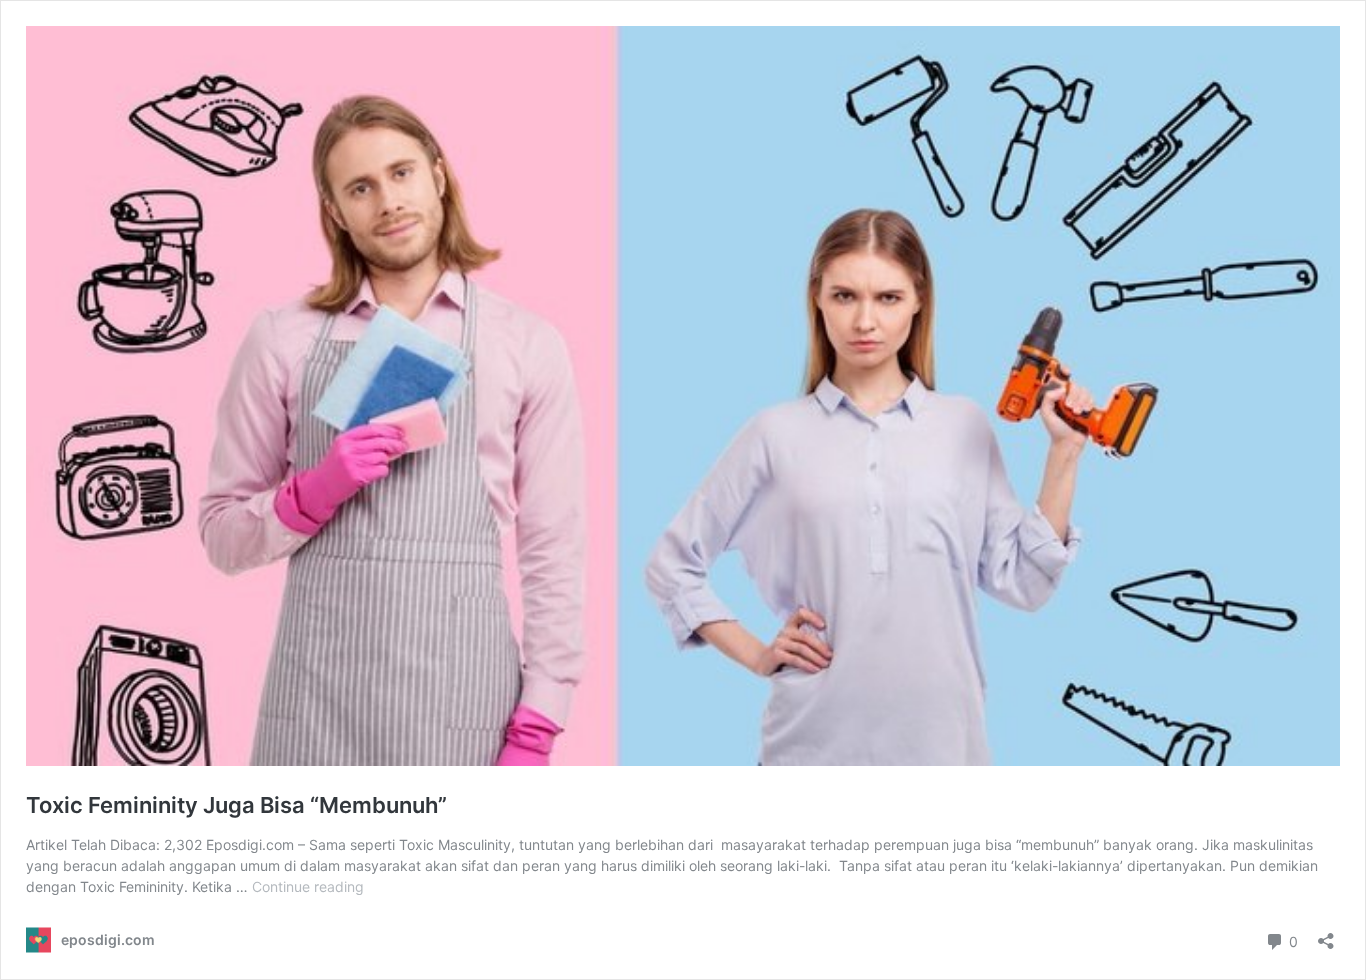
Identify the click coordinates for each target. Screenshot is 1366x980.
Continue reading (308, 886)
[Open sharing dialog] (1326, 934)
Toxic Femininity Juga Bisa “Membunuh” (236, 805)
